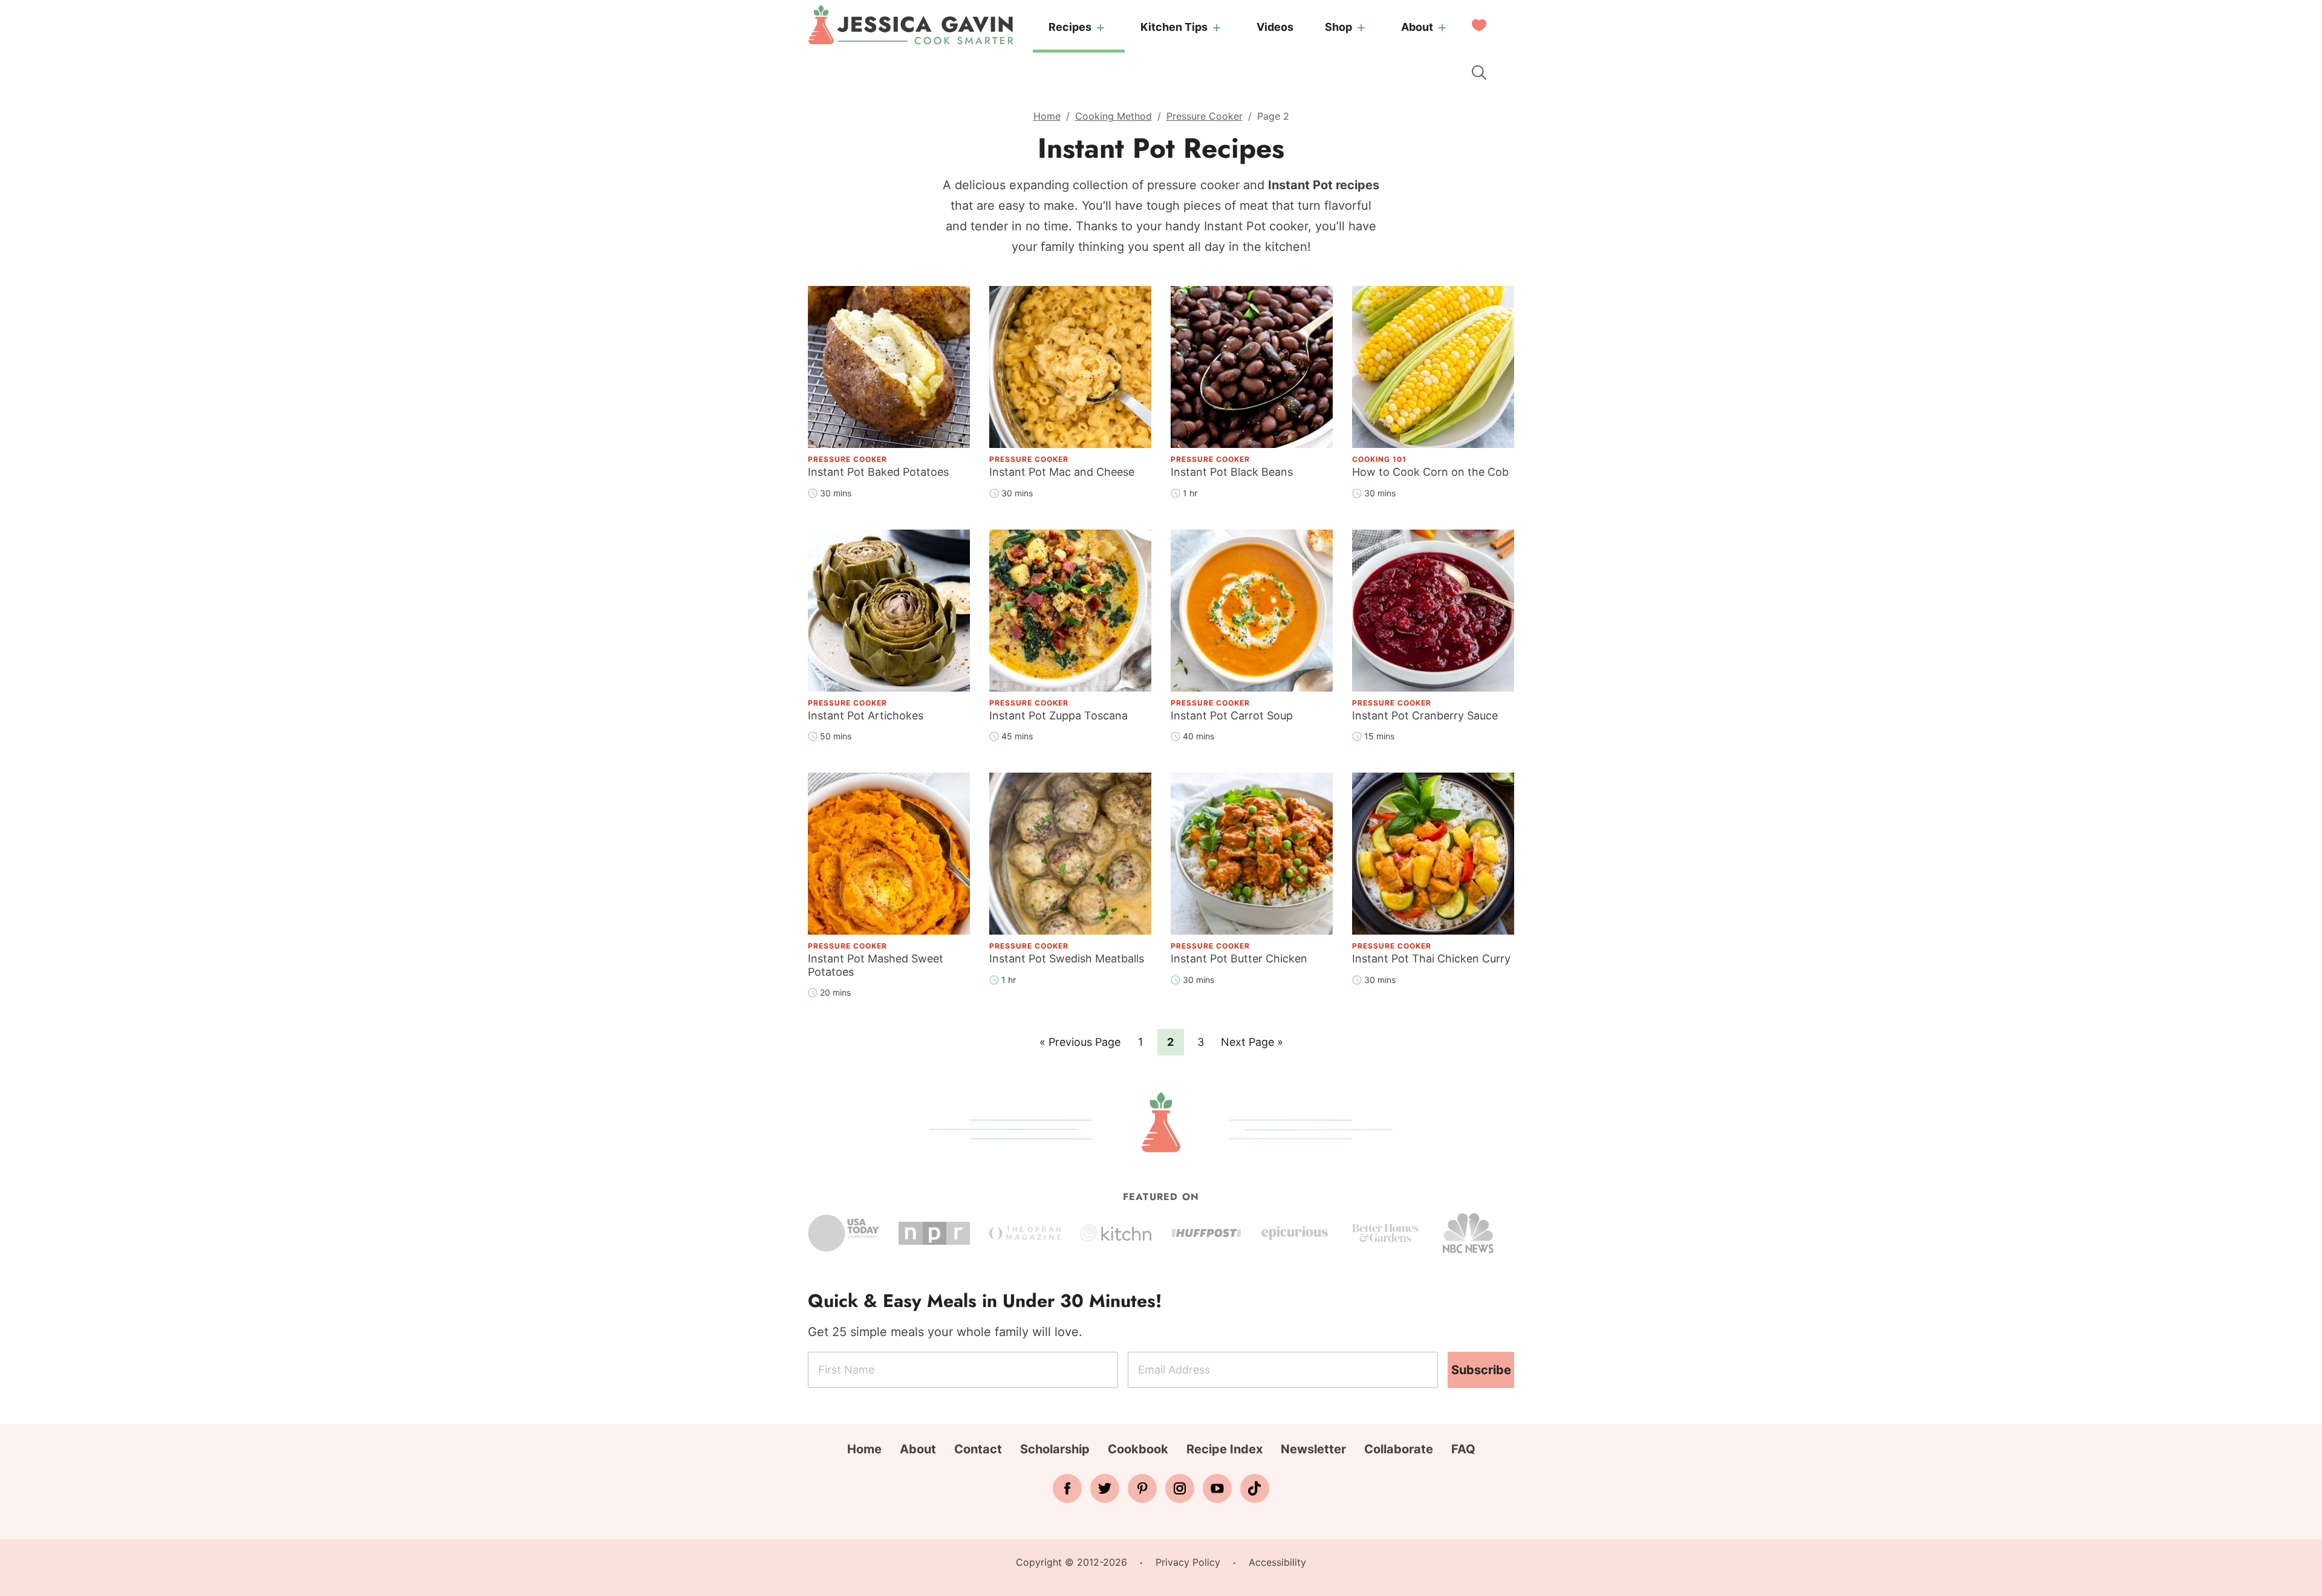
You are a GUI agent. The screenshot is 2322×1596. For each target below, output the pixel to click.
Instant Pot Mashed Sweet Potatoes (876, 965)
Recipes (1070, 27)
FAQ (1463, 1449)
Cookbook (1138, 1449)
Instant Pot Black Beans (1232, 472)
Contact (978, 1449)
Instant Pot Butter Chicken (1239, 959)
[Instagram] (1180, 1488)
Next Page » (1252, 1045)
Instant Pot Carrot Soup (1232, 715)
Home (1047, 116)
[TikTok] (1255, 1488)
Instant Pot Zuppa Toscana (1059, 715)
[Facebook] (1067, 1488)
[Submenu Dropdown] (1101, 28)
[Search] (1479, 73)
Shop (1338, 27)
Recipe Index (1224, 1449)
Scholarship (1055, 1449)
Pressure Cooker (1205, 116)
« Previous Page (1080, 1045)
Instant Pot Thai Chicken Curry (1431, 959)
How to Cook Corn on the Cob (1430, 472)
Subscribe (1481, 1370)
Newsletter (1313, 1449)
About (1417, 27)
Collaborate (1399, 1449)
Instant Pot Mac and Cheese (1062, 472)
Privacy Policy (1188, 1562)
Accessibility (1277, 1562)
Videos (1275, 27)
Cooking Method (1114, 116)
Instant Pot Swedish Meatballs (1067, 959)
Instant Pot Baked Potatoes (878, 472)
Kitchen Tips (1174, 27)
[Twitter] (1105, 1488)
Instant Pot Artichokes (866, 715)
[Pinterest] (1142, 1488)
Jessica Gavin (911, 25)
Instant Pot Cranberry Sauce (1425, 715)
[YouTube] (1217, 1488)
